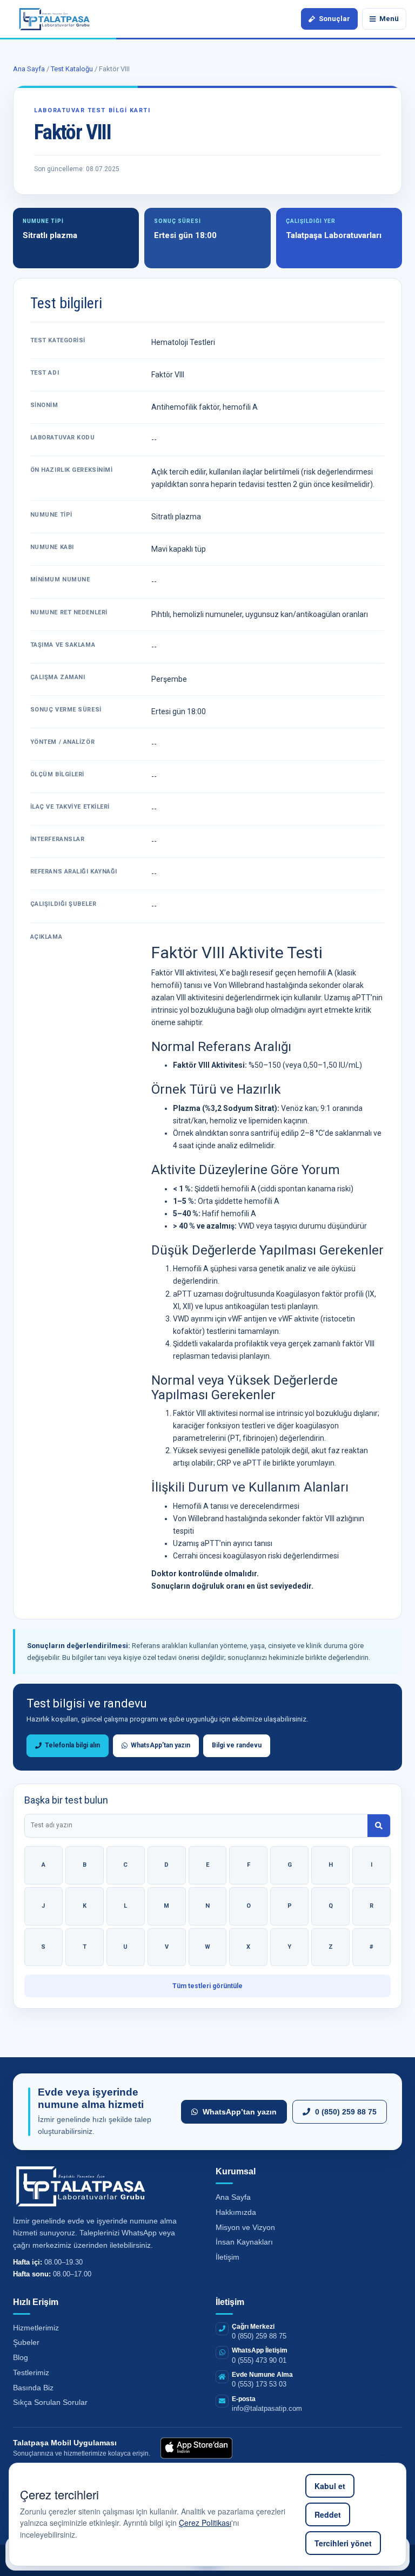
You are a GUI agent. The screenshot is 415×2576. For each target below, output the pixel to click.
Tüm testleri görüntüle (207, 1986)
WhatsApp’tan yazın (159, 1745)
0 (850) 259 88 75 (346, 2112)
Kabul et (330, 2486)
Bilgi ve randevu (237, 1745)
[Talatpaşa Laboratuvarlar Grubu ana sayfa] (55, 19)
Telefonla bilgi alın (71, 1745)
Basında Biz (33, 2388)
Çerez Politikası (205, 2523)
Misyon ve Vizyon (245, 2227)
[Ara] (379, 1826)
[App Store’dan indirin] (196, 2448)
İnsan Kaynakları (244, 2242)
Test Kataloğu (72, 69)
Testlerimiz (31, 2372)
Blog (21, 2357)
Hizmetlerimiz (36, 2328)
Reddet (328, 2514)
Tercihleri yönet (343, 2543)
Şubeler (26, 2342)
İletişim (227, 2257)
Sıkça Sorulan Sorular (50, 2402)
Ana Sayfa (29, 69)
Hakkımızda (236, 2212)
